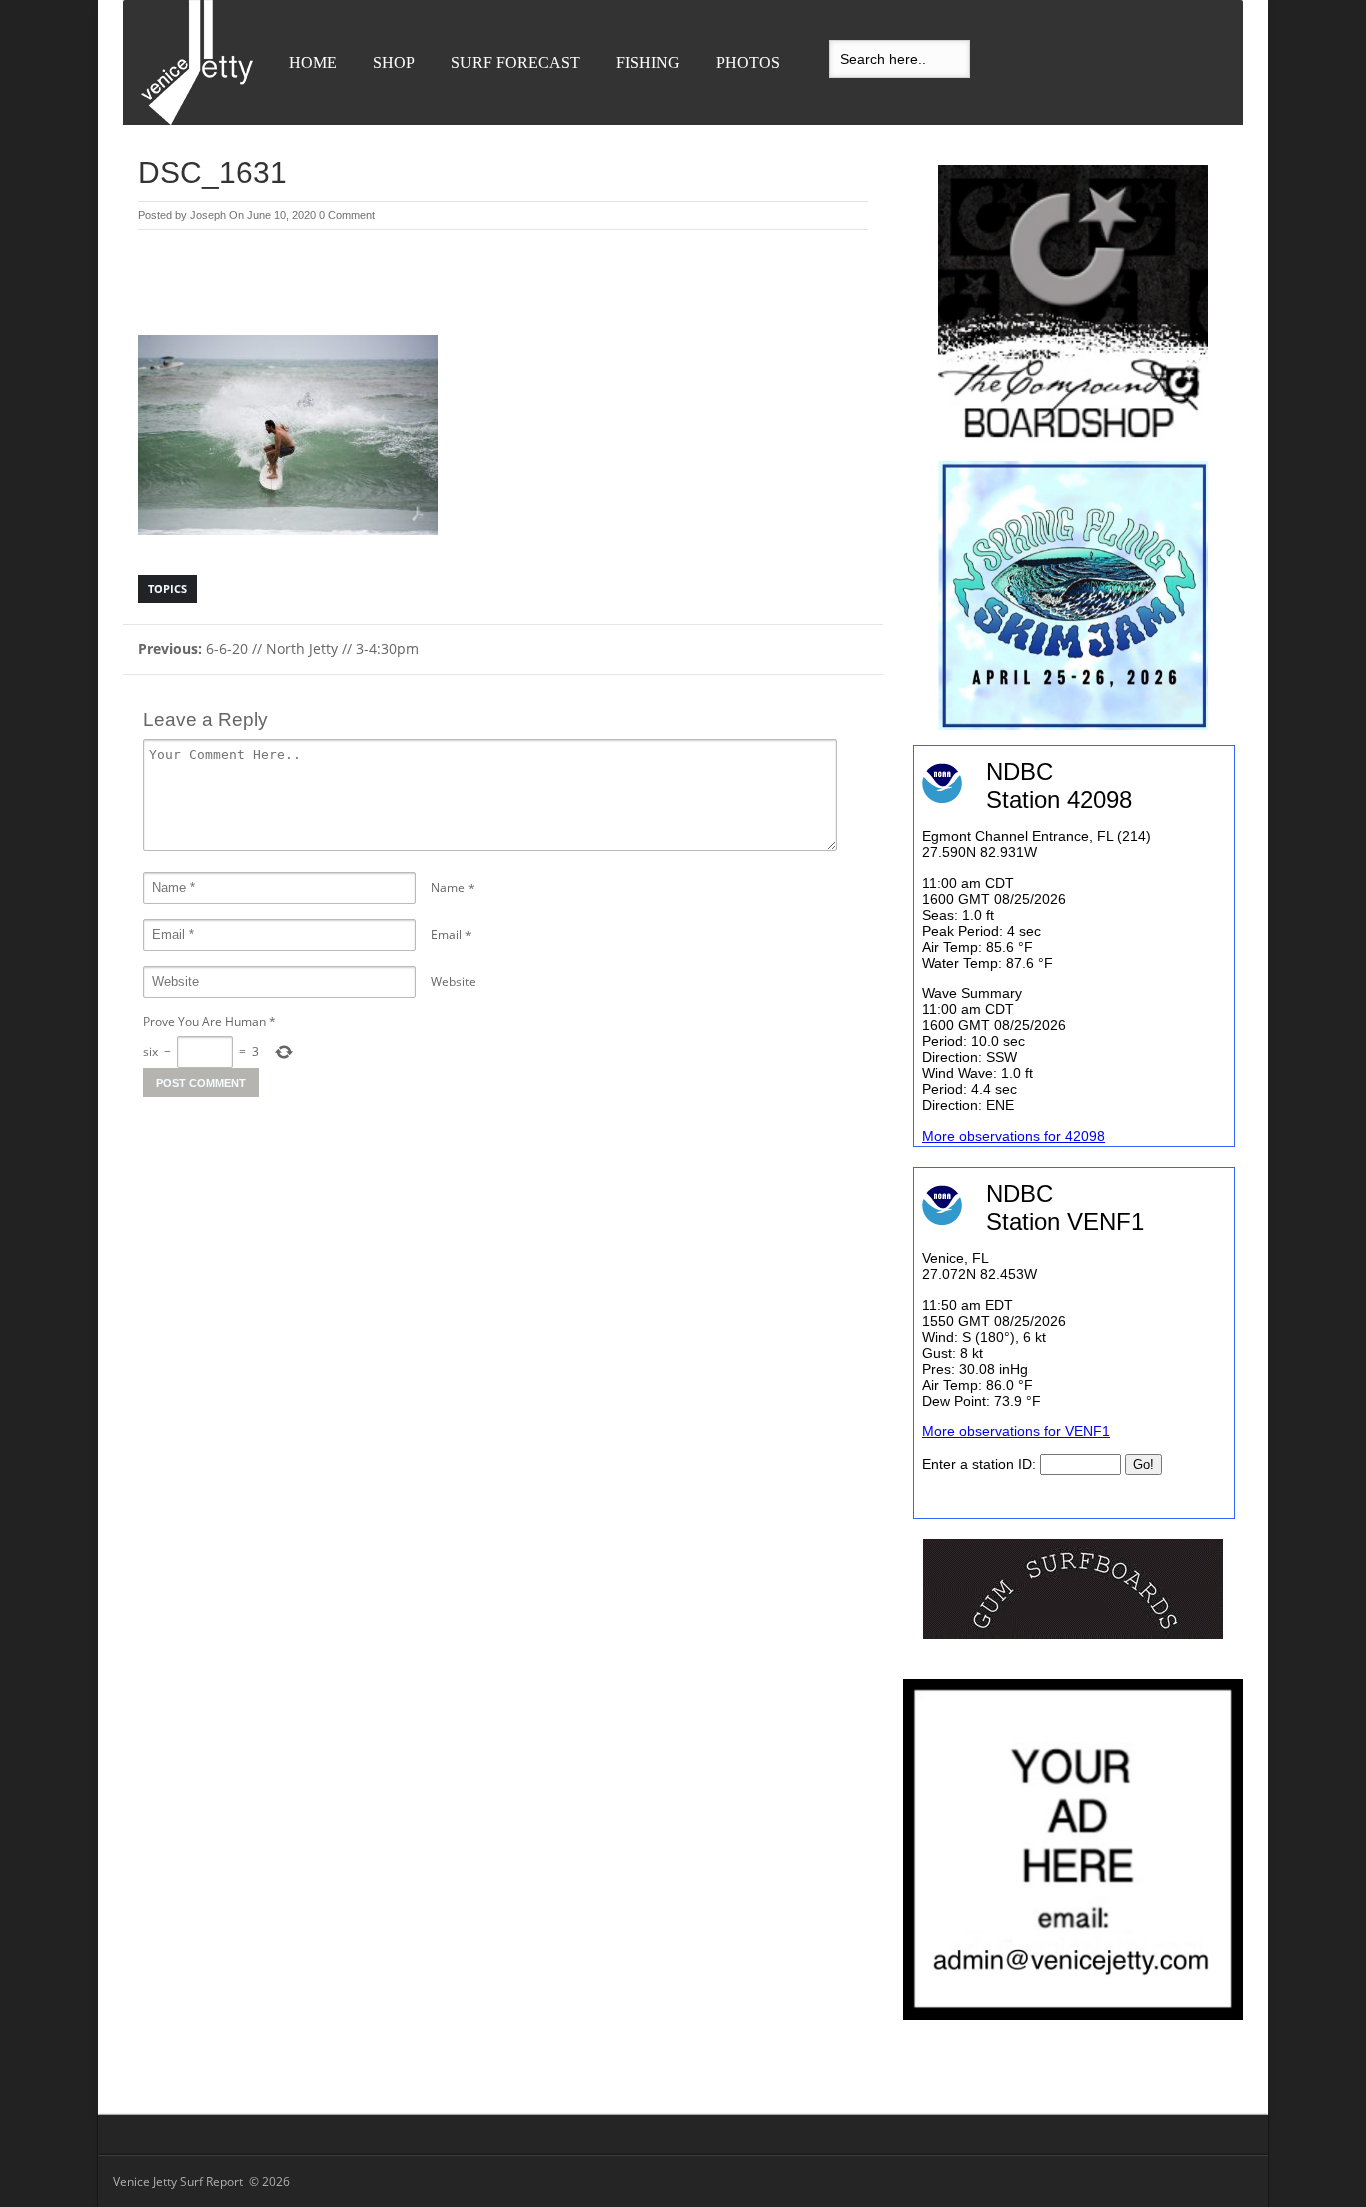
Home (313, 62)
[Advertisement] (503, 285)
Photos (748, 62)
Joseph (208, 215)
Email (446, 934)
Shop (394, 62)
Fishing (648, 62)
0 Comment (347, 215)
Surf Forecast (515, 62)
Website (453, 981)
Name (448, 887)
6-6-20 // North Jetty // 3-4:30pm (278, 648)
